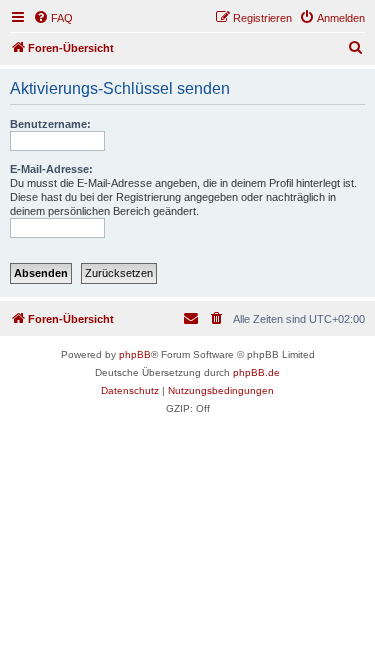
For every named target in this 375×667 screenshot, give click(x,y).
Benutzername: (50, 124)
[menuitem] (53, 18)
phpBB (135, 354)
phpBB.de (256, 372)
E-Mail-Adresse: (51, 169)
